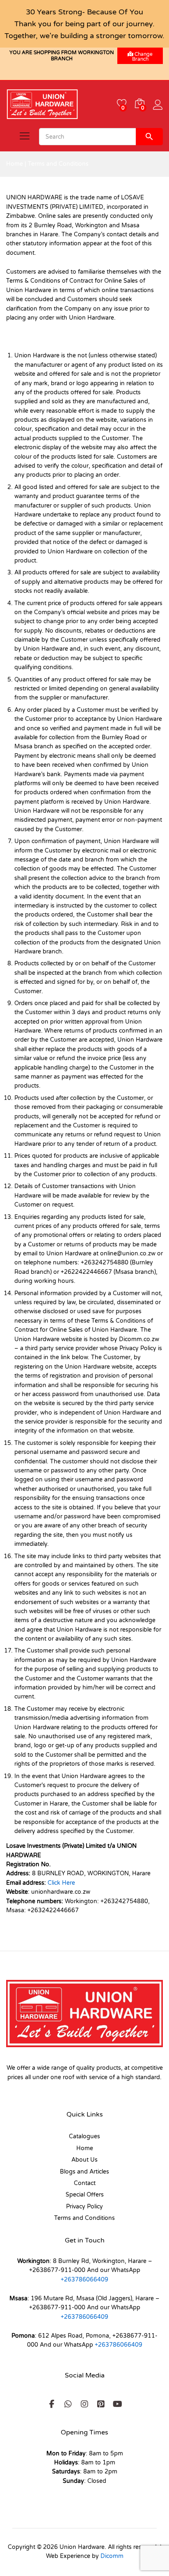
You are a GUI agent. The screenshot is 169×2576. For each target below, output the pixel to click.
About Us (84, 2160)
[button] (52, 2404)
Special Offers (85, 2195)
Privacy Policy (84, 2207)
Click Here (61, 1883)
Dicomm (112, 2556)
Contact (85, 2183)
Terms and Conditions (84, 2218)
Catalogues (84, 2136)
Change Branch (143, 57)
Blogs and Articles (84, 2172)
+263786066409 (84, 2280)
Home (15, 164)
